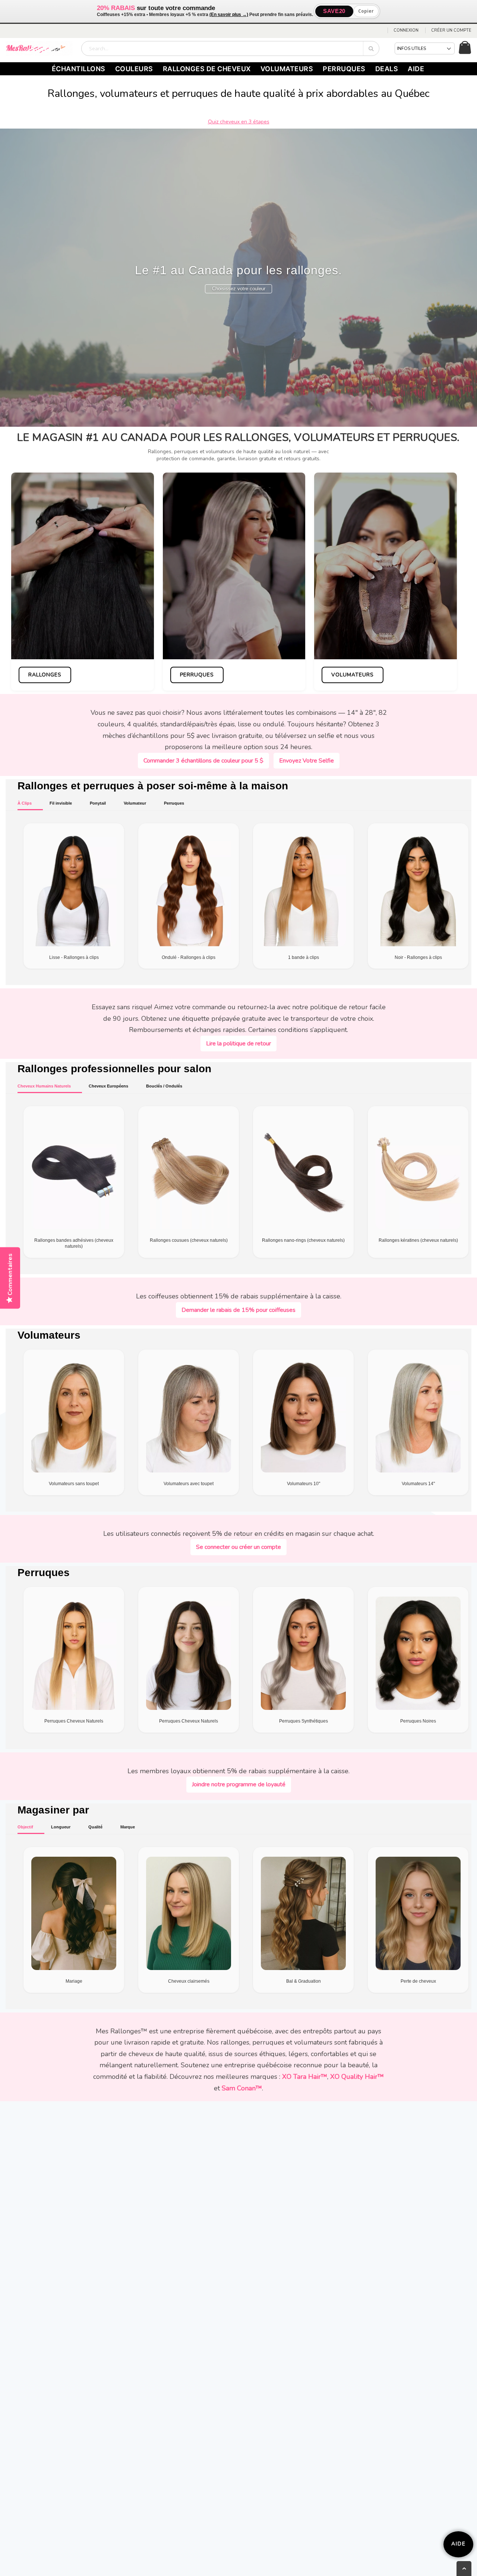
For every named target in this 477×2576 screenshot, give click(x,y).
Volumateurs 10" (304, 1484)
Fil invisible (61, 803)
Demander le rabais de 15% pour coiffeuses (238, 1310)
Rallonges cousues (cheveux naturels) (189, 1240)
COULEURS (134, 69)
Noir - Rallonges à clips (418, 957)
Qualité (95, 1827)
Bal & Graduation (304, 1981)
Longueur (61, 1827)
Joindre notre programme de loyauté (239, 1784)
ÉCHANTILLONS (79, 69)
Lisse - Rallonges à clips (74, 957)
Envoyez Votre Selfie (307, 761)
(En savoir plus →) (229, 15)
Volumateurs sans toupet (74, 1484)
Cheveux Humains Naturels (44, 1086)
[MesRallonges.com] (39, 48)
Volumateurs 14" (418, 1484)
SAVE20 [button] (334, 11)
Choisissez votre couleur (239, 289)
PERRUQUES (344, 69)
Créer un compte (451, 30)
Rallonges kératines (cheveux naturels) (418, 1240)
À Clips (25, 803)
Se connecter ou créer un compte (238, 1547)
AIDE (416, 69)
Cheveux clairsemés (189, 1981)
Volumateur (135, 803)
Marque (128, 1827)
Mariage (74, 1981)
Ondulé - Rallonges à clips (189, 957)
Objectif (25, 1827)
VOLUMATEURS (287, 69)
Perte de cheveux (418, 1981)
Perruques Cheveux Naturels (74, 1721)
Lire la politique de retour (238, 1044)
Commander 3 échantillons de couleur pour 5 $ (203, 761)
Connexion (406, 30)
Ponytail (98, 803)
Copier (366, 11)
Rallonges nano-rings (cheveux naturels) (303, 1240)
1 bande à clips (304, 957)
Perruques (174, 803)
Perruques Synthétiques (304, 1721)
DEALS (387, 69)
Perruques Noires (418, 1721)
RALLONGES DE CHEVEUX (207, 69)
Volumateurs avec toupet (189, 1484)
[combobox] (230, 48)
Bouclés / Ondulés (164, 1086)
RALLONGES (45, 675)
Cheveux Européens (108, 1086)
